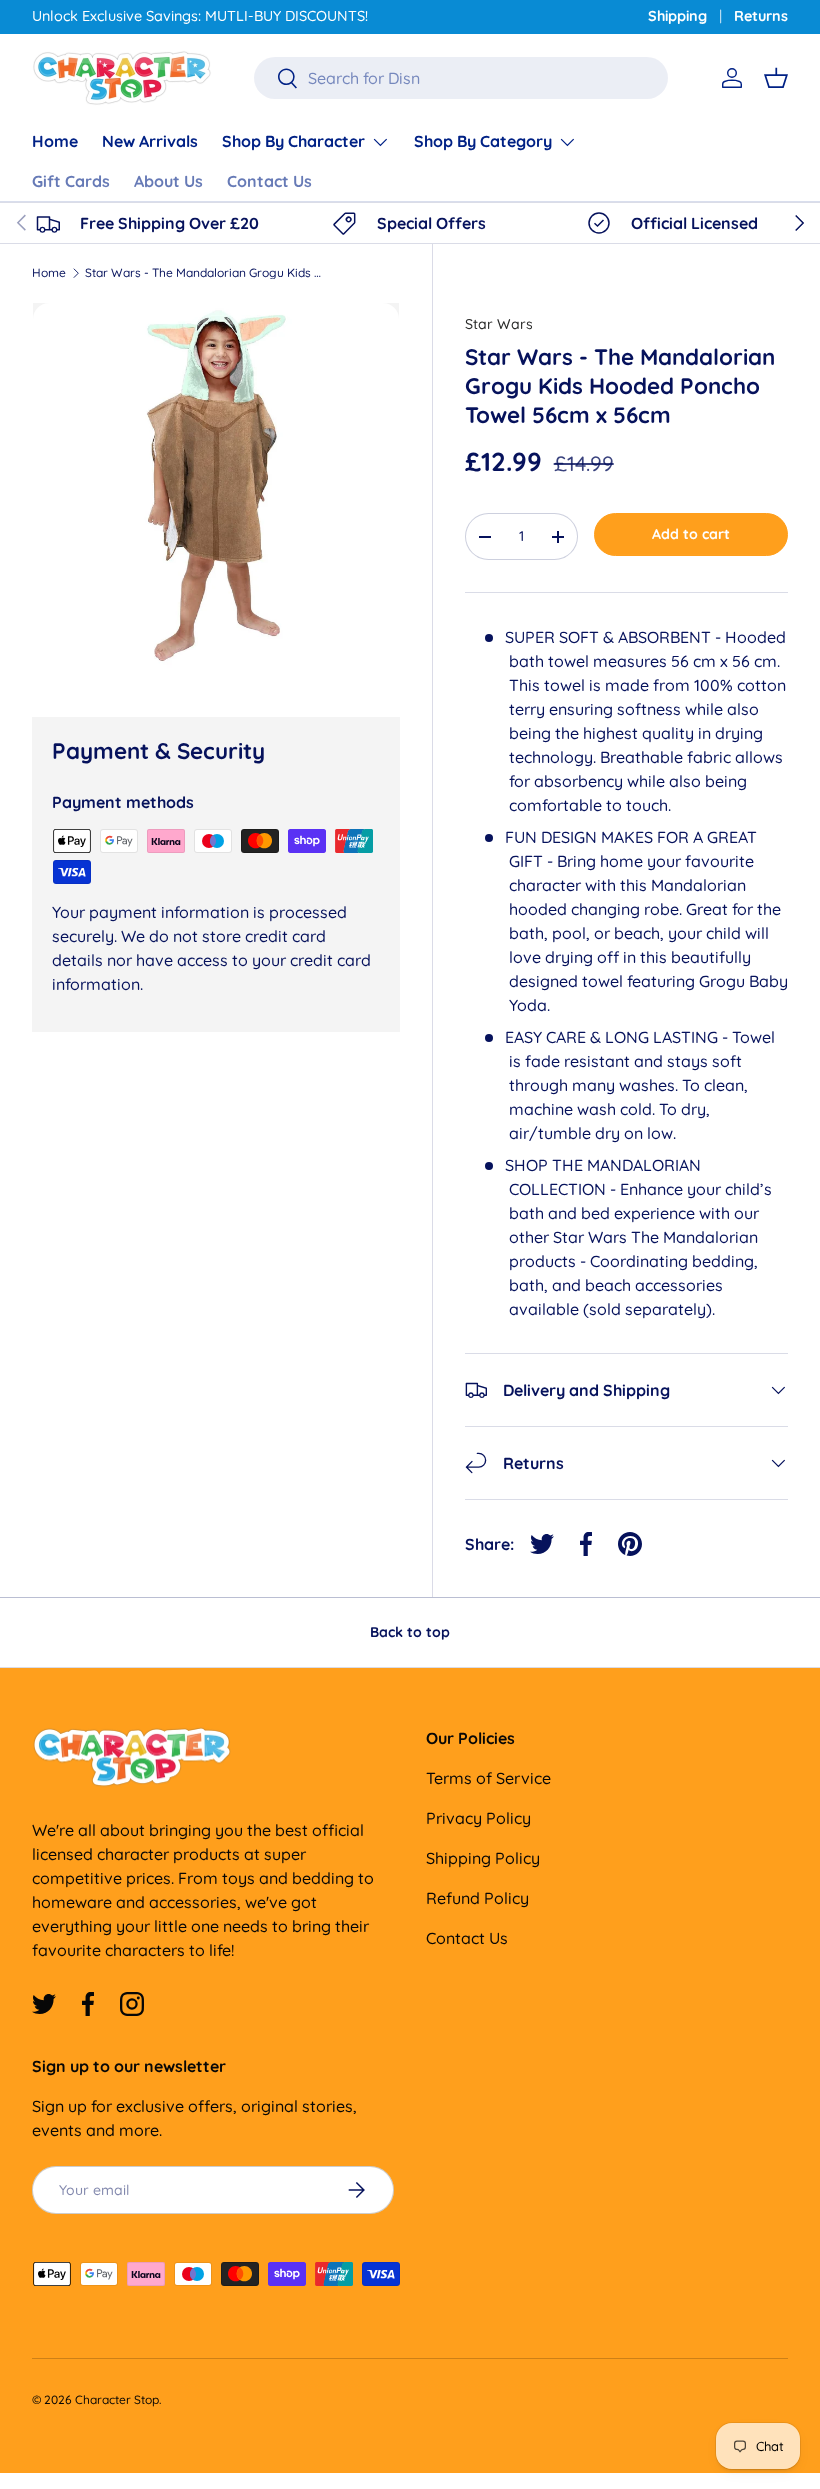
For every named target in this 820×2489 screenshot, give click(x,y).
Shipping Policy (483, 1858)
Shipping (677, 16)
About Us (168, 181)
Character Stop (117, 2399)
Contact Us (269, 181)
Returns (761, 16)
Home (55, 141)
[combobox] (460, 78)
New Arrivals (150, 141)
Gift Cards (71, 181)
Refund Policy (477, 1898)
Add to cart (691, 534)
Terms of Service (488, 1778)
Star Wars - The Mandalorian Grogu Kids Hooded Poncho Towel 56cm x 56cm (205, 273)
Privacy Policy (478, 1818)
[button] (776, 78)
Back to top (410, 1632)
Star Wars (499, 324)
